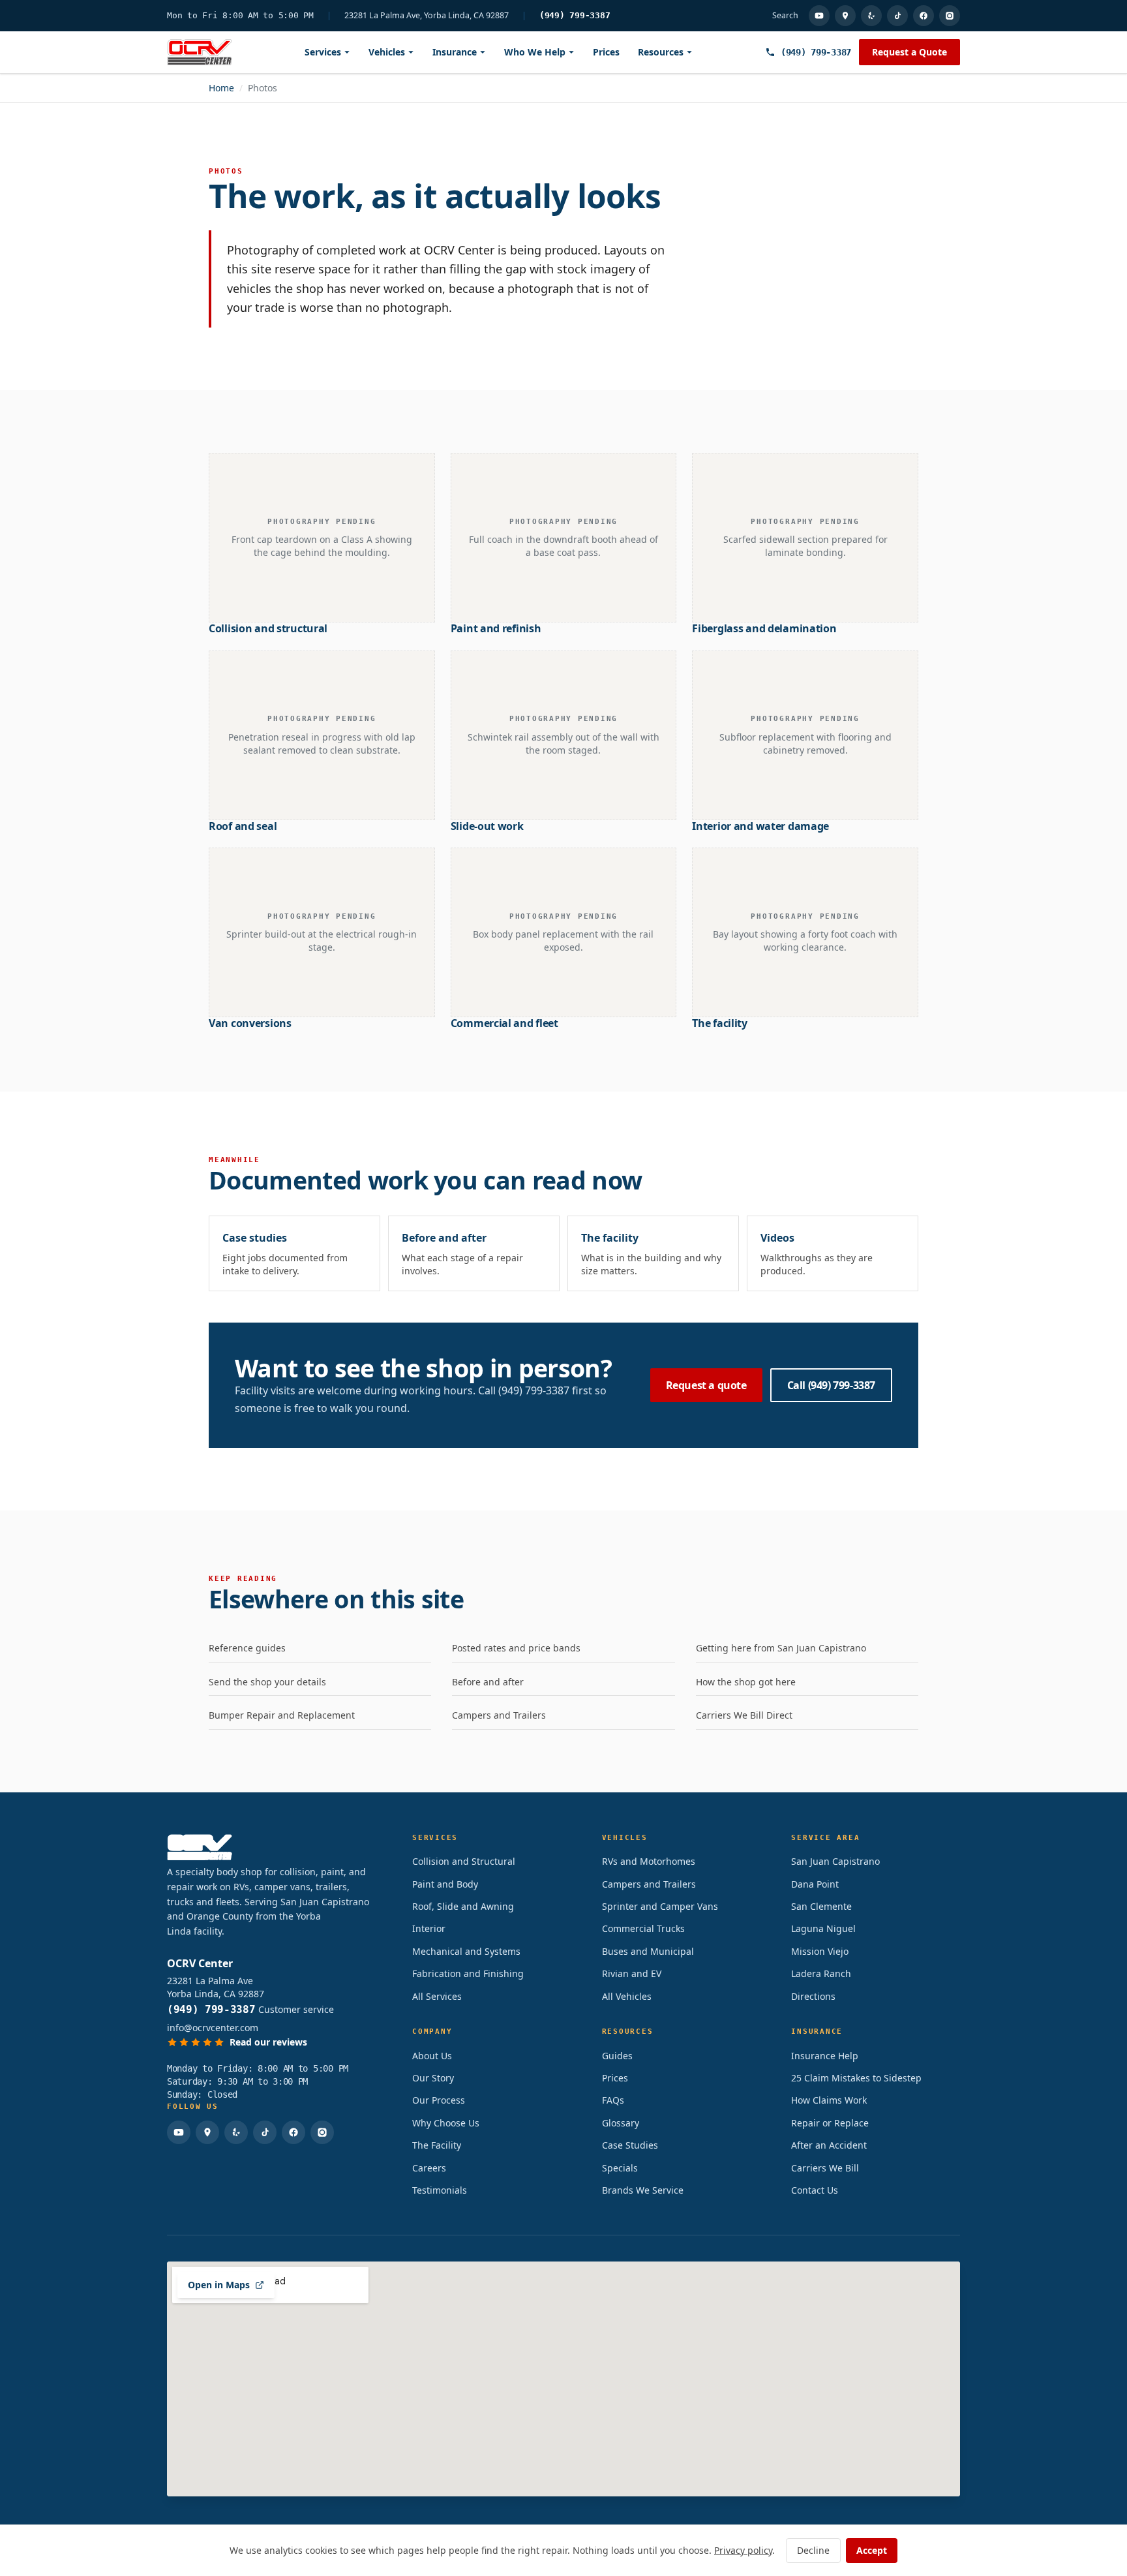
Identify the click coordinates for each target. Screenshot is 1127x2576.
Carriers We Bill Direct (744, 1715)
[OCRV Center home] (200, 52)
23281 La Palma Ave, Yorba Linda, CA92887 (427, 16)
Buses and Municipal (648, 1951)
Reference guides (247, 1648)
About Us (432, 2056)
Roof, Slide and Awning (463, 1906)
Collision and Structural (464, 1861)
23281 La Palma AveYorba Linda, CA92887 (216, 1987)
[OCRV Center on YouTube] (819, 16)
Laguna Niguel (823, 1928)
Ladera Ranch (821, 1973)
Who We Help (535, 52)
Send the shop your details (267, 1682)
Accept (872, 2550)
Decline (813, 2550)
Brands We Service (643, 2190)
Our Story (433, 2078)
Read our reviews (268, 2042)
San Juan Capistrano (835, 1861)
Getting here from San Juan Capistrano (781, 1648)
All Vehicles (627, 1996)
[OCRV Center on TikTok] (897, 16)
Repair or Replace (830, 2123)
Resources (661, 52)
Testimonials (440, 2190)
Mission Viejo (820, 1951)
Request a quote (706, 1385)
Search (785, 16)
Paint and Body (445, 1884)
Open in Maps (219, 2285)
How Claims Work (829, 2100)
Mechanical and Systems (466, 1951)
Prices (606, 52)
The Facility (437, 2145)
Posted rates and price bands (516, 1648)
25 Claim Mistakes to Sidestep (856, 2078)
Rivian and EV (632, 1973)
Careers (429, 2168)
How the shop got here (746, 1682)
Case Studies (630, 2145)
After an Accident (829, 2145)
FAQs (613, 2100)
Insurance (455, 52)
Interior (429, 1928)
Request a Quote (909, 52)
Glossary (621, 2123)
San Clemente (821, 1906)
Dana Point (815, 1884)
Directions (813, 1996)
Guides (617, 2056)
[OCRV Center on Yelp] (871, 16)
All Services (437, 1996)
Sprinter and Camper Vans (660, 1906)
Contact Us (815, 2190)
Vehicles (387, 52)
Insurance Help (825, 2056)
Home (221, 88)
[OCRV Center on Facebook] (924, 16)
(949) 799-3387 (575, 15)
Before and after (488, 1682)
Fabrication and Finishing (468, 1973)
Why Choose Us (446, 2123)
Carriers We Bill (825, 2168)
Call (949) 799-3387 (831, 1385)
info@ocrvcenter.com (213, 2028)
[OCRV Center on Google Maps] (845, 16)
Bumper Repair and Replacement (282, 1715)
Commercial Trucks (643, 1928)
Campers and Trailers (499, 1715)
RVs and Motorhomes (649, 1861)
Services (323, 52)
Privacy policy (743, 2550)
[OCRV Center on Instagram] (950, 16)
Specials (620, 2168)
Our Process (439, 2100)
